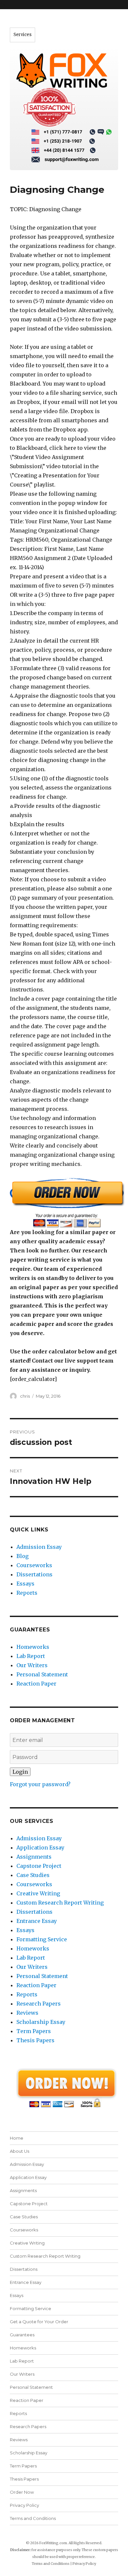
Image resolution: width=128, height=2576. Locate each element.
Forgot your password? (40, 1784)
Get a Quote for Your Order (39, 2322)
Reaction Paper (36, 1684)
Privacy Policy (24, 2505)
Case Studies (33, 1875)
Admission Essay (39, 1547)
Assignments (34, 1857)
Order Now (22, 2492)
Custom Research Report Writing (60, 1903)
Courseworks (34, 1565)
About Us (20, 2151)
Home (17, 2138)
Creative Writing (38, 1893)
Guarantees (22, 2335)
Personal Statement (42, 1674)
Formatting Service (42, 1939)
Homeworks (33, 1647)
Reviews (27, 2013)
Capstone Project (39, 1866)
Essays (25, 1584)
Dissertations (34, 1574)
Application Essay (40, 1847)
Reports (27, 1593)
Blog (22, 1556)
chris (25, 1396)
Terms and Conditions (33, 2518)
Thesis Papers (35, 2040)
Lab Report (31, 1656)
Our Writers (32, 1665)
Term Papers (34, 2031)
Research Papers (39, 2004)
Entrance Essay (37, 1921)
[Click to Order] (64, 1202)
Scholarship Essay (41, 2022)
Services (22, 35)
